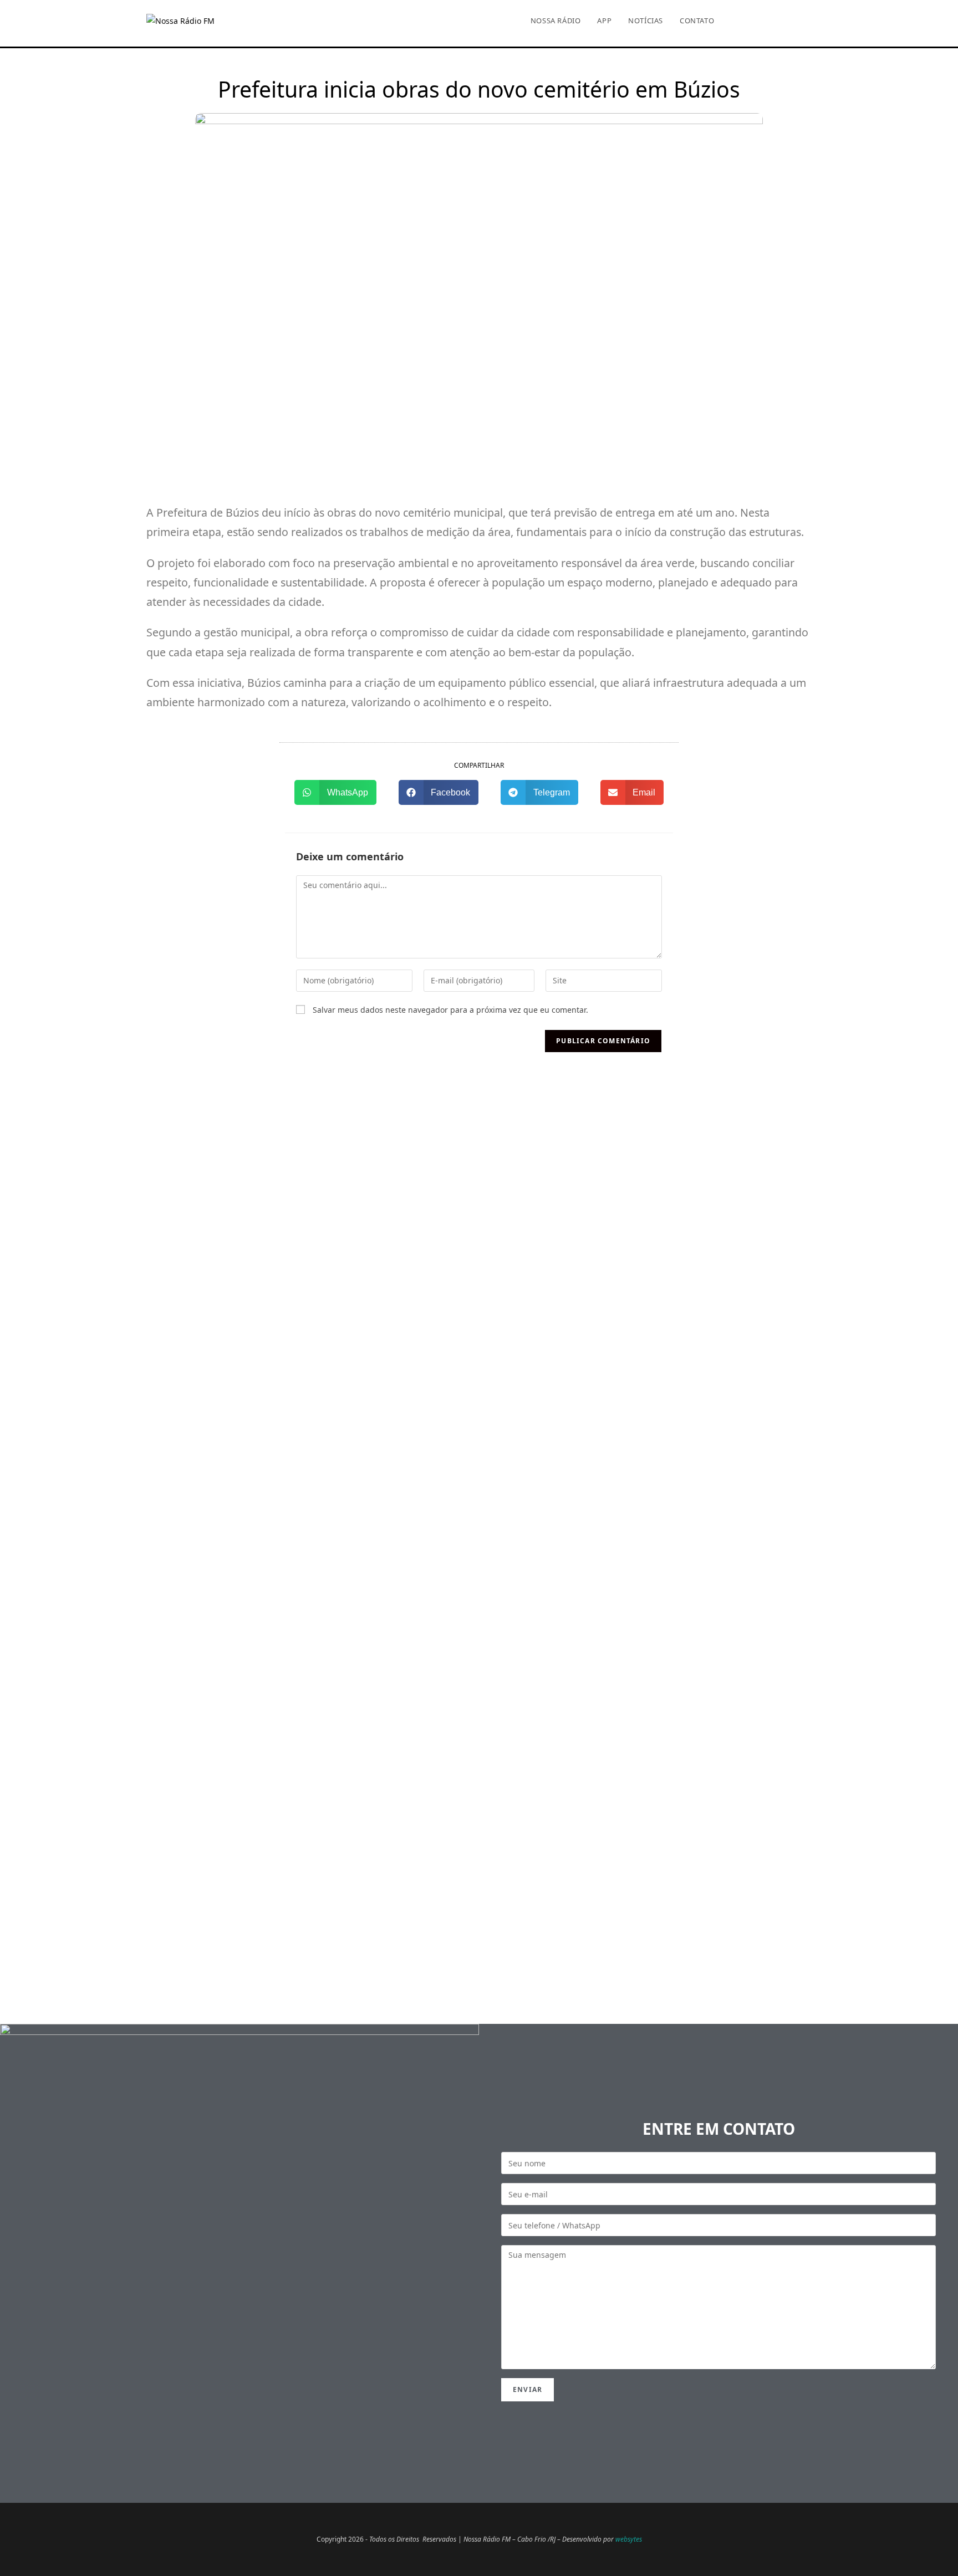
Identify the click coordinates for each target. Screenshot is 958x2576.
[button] (335, 792)
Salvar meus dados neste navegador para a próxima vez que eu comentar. (450, 1010)
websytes (629, 2539)
